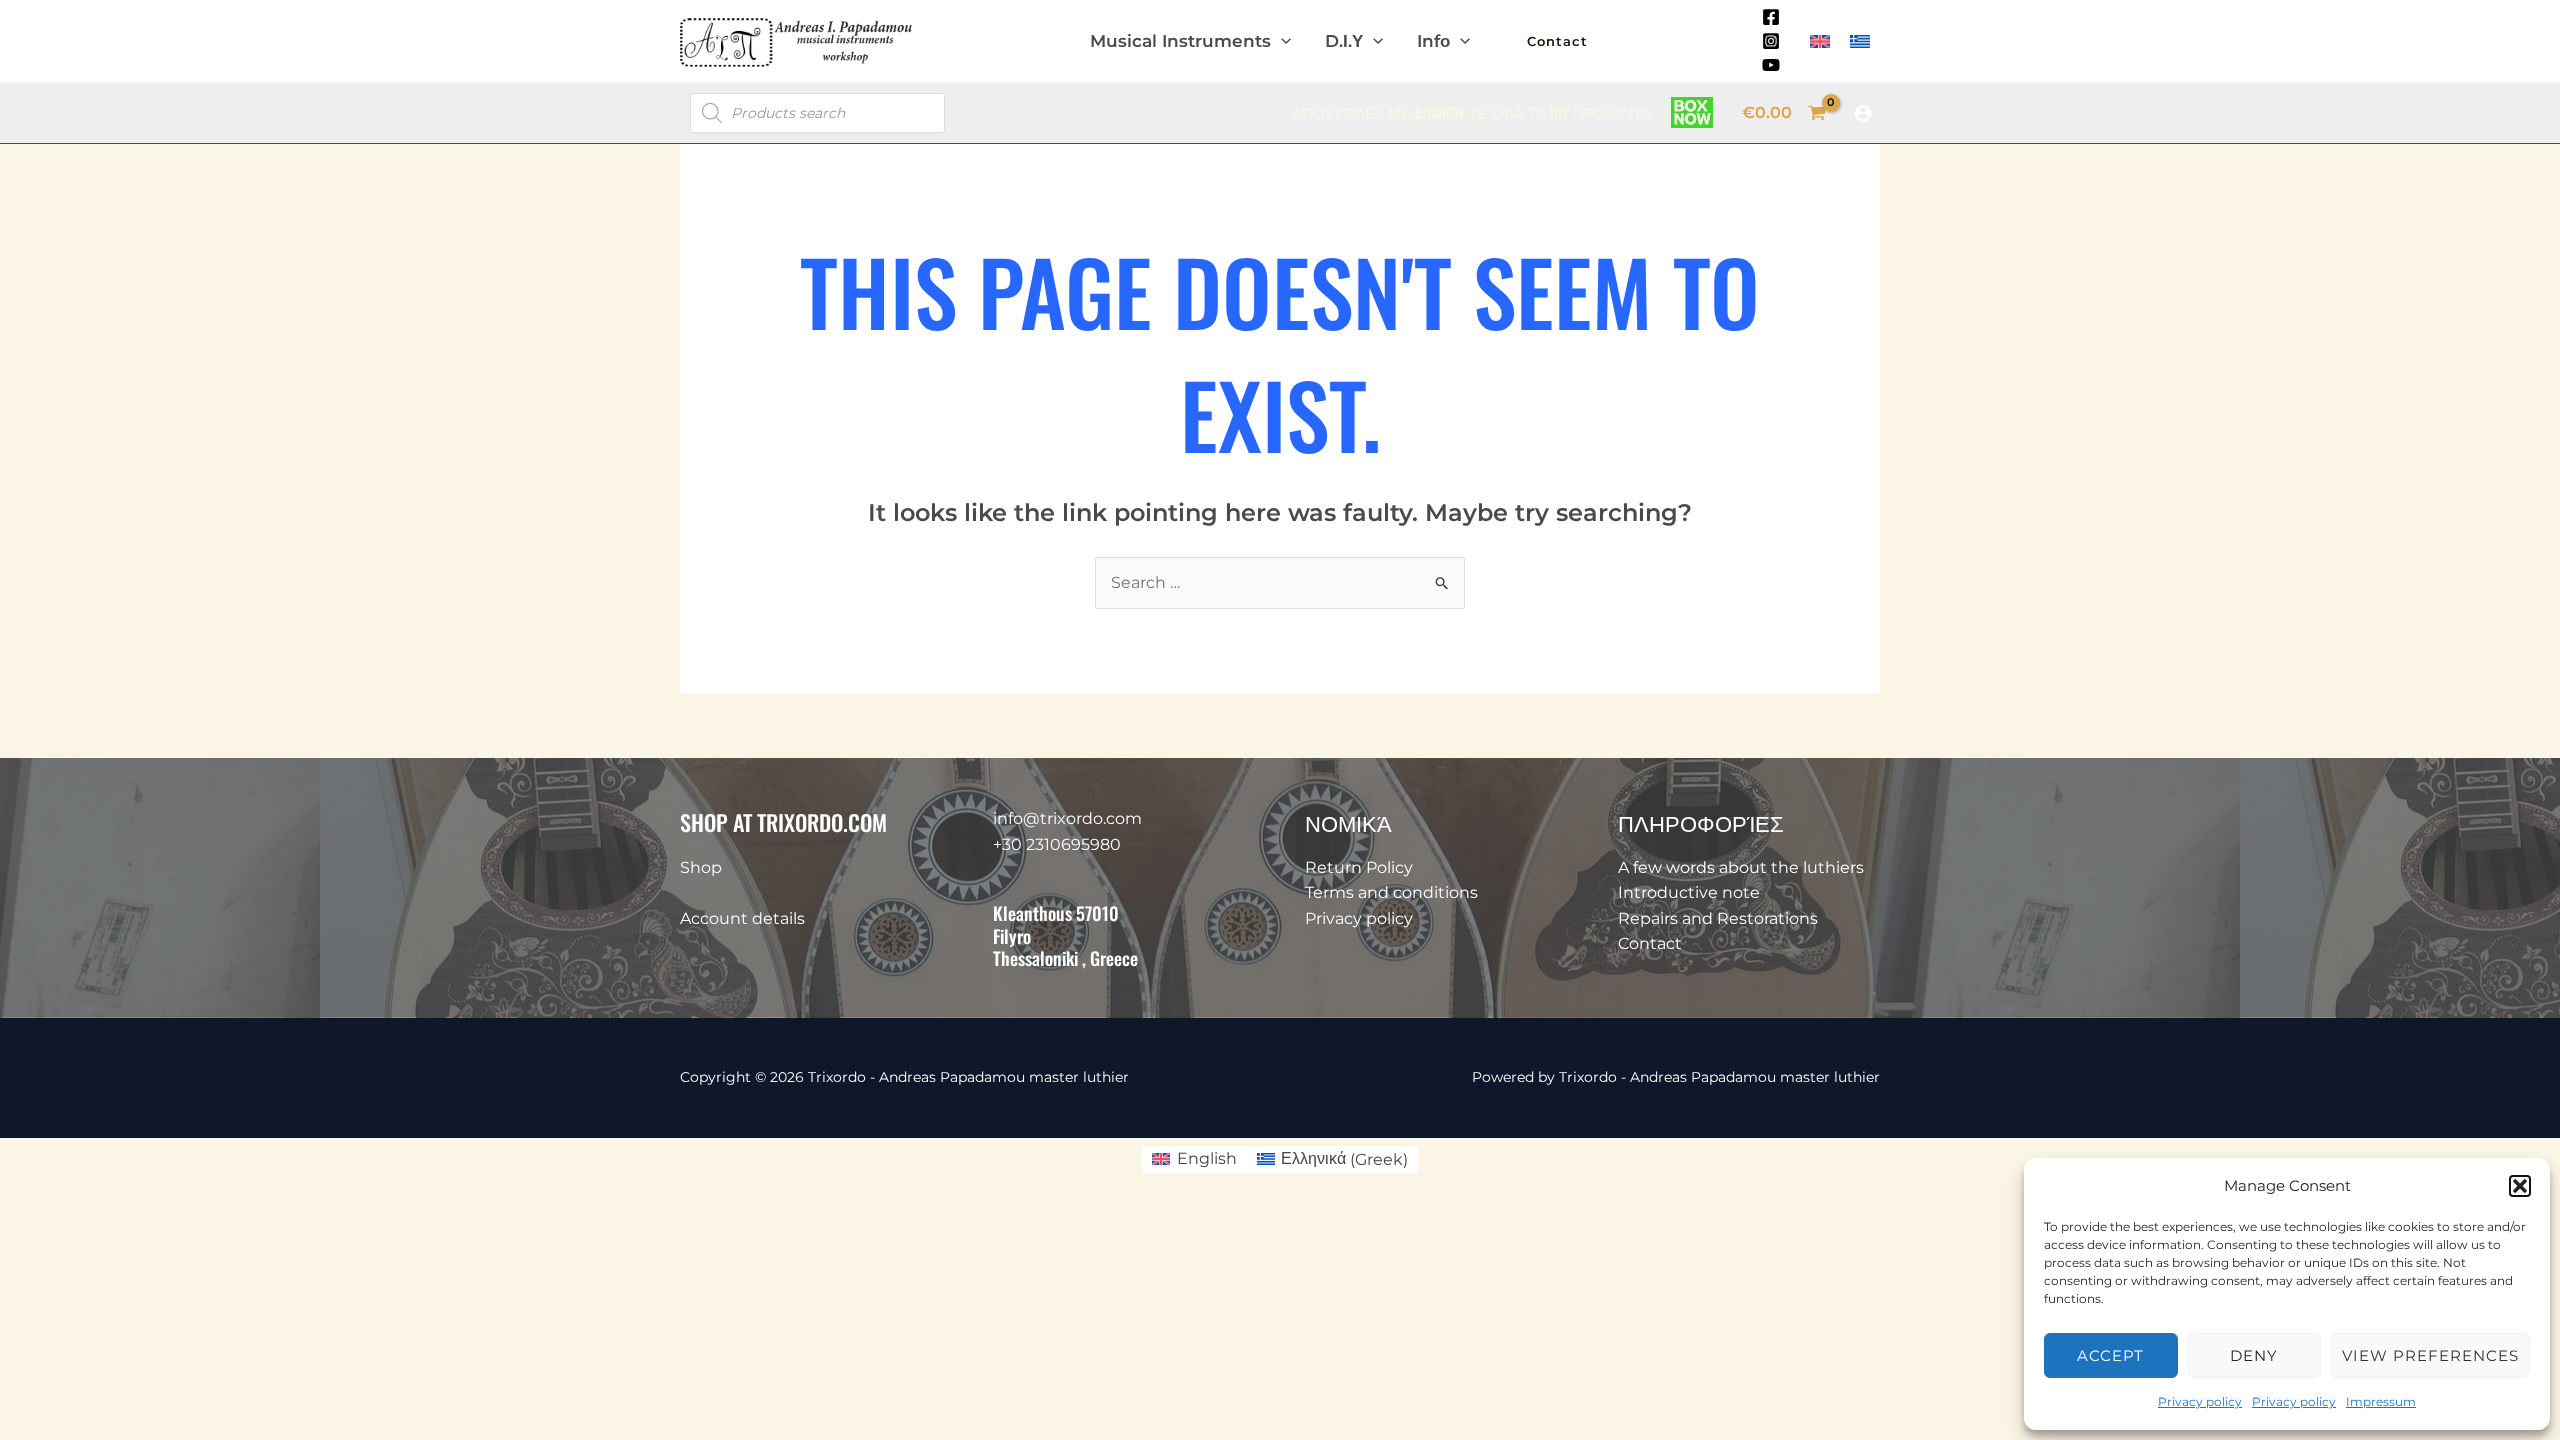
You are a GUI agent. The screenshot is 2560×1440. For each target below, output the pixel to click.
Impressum (2381, 1401)
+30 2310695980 (1057, 844)
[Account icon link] (1863, 113)
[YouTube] (1771, 65)
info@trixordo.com (1067, 818)
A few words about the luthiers (1741, 867)
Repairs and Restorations (1718, 918)
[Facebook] (1771, 17)
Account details (742, 918)
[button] (2520, 1186)
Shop (701, 867)
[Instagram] (1771, 41)
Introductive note (1689, 892)
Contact (1650, 943)
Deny (2254, 1355)
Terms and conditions (1391, 892)
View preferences (2430, 1355)
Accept (2110, 1355)
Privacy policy (2200, 1401)
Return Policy (1359, 867)
